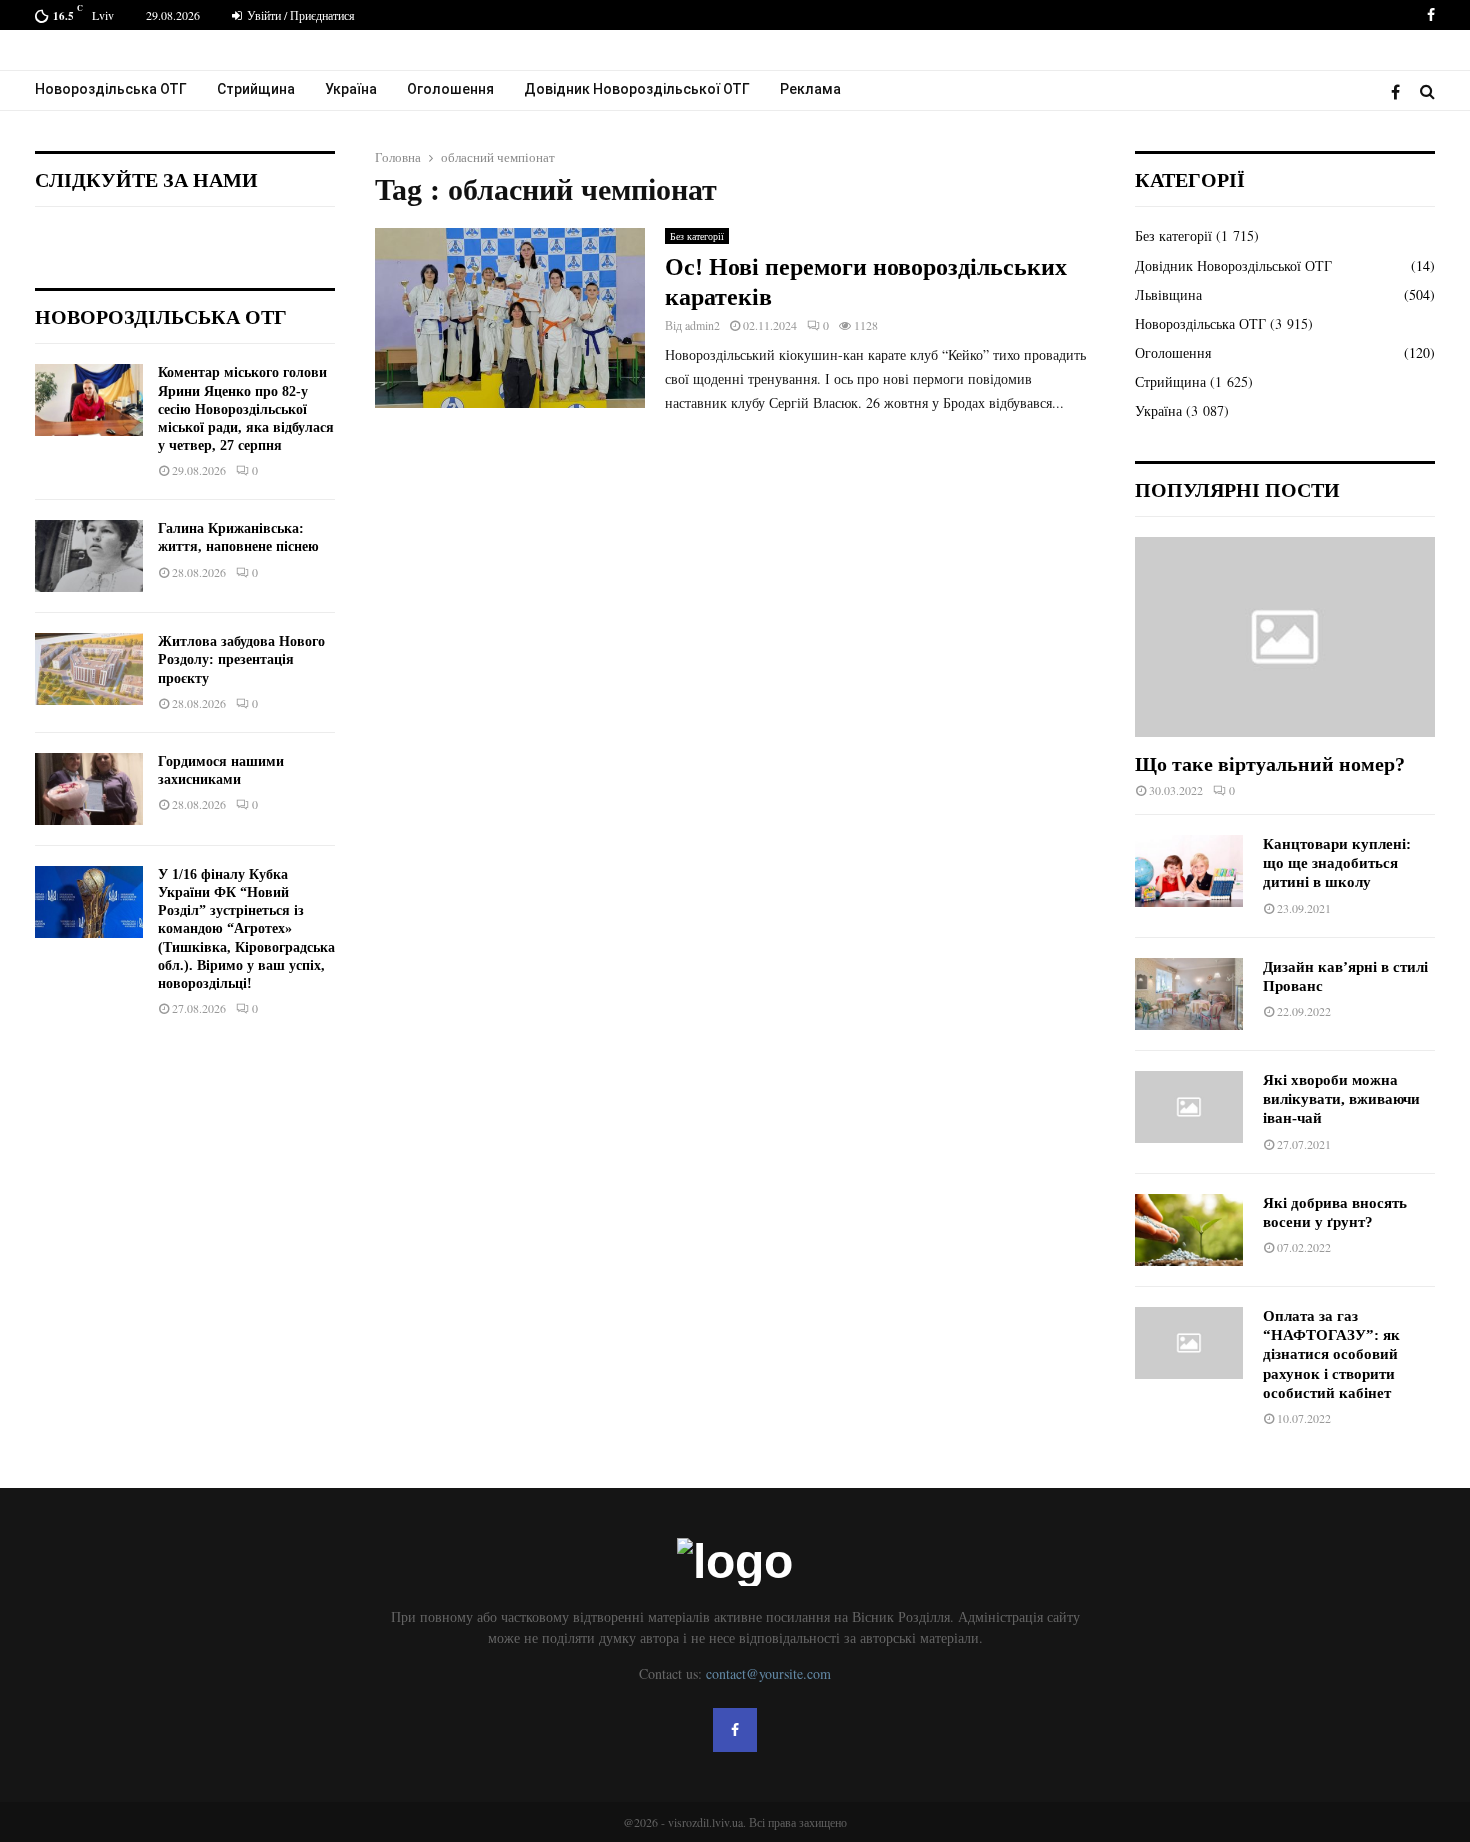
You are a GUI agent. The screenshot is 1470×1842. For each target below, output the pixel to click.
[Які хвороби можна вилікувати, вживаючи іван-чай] (1189, 1107)
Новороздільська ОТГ (111, 89)
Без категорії (697, 236)
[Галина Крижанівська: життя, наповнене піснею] (89, 556)
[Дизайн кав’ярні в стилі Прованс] (1189, 994)
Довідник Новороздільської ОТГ (637, 89)
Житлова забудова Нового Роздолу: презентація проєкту (241, 659)
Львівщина (1168, 294)
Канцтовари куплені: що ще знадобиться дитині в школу (1337, 863)
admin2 (702, 325)
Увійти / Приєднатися (299, 15)
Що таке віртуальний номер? (1270, 764)
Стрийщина (256, 89)
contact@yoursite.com (768, 1673)
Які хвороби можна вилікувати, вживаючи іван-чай (1341, 1099)
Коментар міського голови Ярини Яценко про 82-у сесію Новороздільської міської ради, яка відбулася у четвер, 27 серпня (246, 409)
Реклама (810, 89)
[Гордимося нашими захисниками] (89, 789)
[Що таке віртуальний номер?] (1285, 637)
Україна (351, 89)
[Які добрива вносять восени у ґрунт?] (1189, 1230)
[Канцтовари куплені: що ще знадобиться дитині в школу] (1189, 871)
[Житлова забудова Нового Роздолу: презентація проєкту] (89, 669)
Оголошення (450, 89)
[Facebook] (1400, 91)
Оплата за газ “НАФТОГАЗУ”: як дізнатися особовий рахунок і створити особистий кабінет (1331, 1354)
